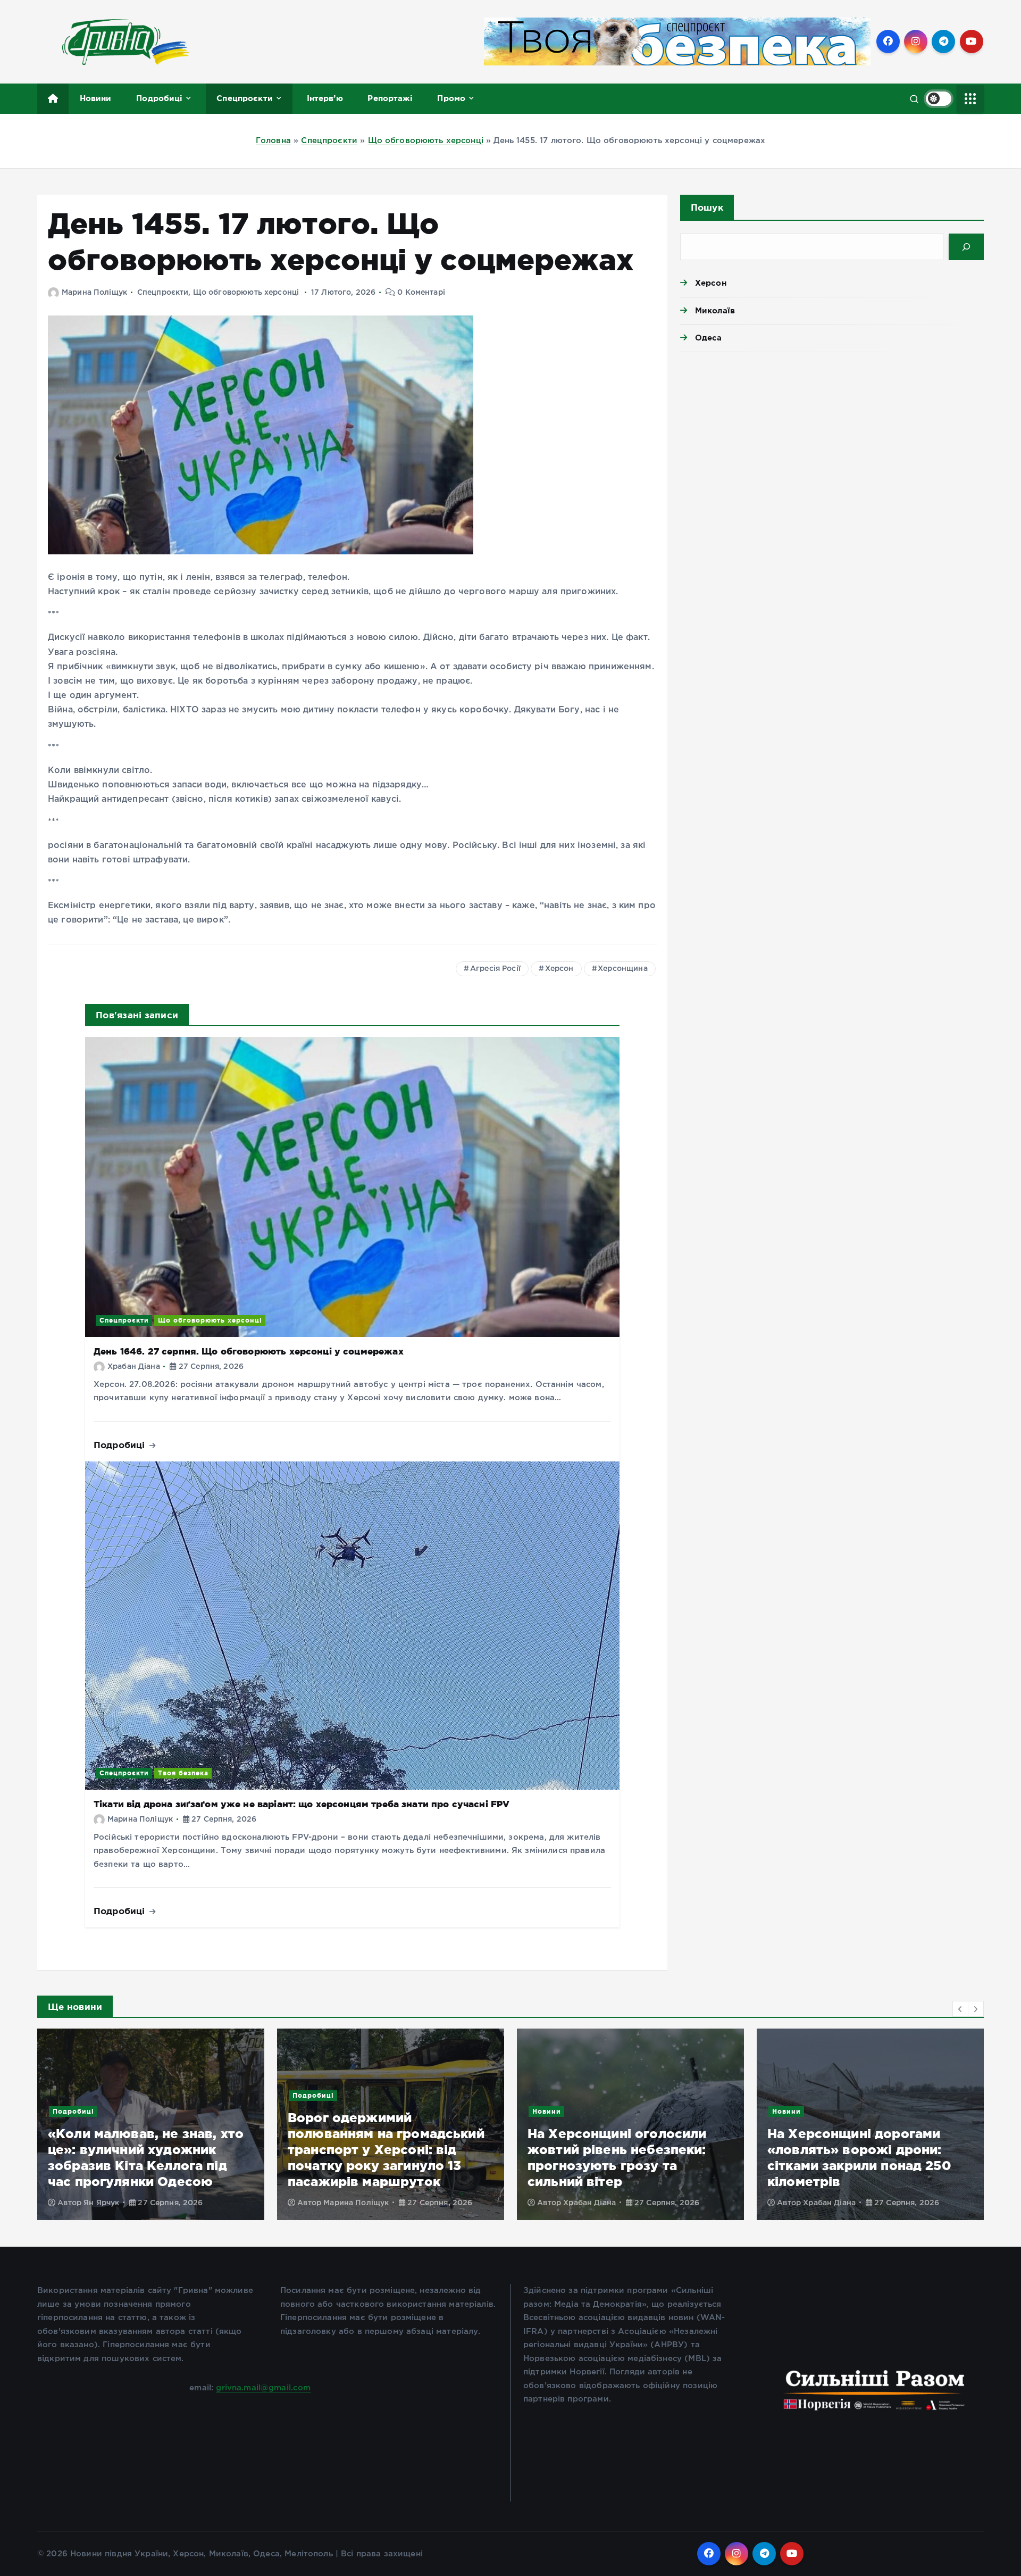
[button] (960, 2009)
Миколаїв (715, 310)
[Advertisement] (832, 443)
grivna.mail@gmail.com (263, 2388)
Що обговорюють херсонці (426, 141)
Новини (96, 98)
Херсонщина (623, 969)
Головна (273, 141)
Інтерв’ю (325, 98)
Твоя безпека (183, 1773)
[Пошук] (966, 247)
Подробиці (159, 98)
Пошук (707, 207)
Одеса (709, 338)
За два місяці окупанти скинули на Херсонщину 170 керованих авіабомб (864, 2166)
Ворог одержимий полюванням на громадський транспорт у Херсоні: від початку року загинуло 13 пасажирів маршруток (146, 2150)
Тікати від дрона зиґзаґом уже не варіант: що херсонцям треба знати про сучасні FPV (302, 1804)
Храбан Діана (134, 1367)
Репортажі (390, 98)
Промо (451, 98)
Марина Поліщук (94, 293)
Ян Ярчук (821, 2203)
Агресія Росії (495, 969)
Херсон (559, 969)
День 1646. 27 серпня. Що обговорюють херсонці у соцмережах (249, 1351)
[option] (151, 2124)
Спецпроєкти (245, 98)
